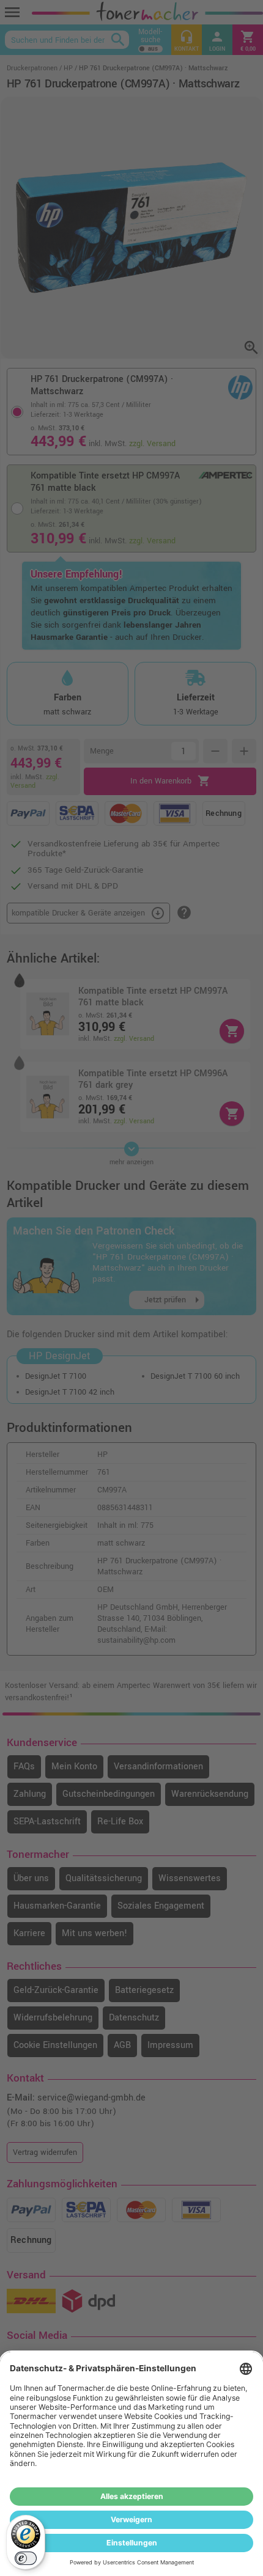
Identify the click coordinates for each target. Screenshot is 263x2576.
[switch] (26, 2558)
